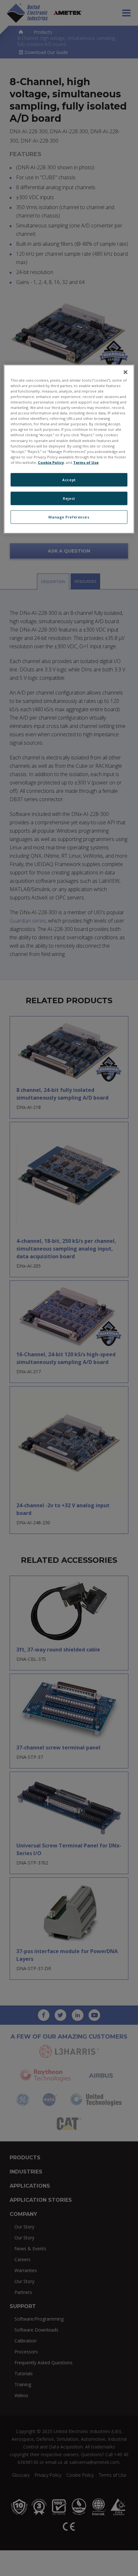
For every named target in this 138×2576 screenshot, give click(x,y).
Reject (69, 498)
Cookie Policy (51, 462)
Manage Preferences (69, 517)
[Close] (125, 372)
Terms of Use (86, 462)
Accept (69, 479)
